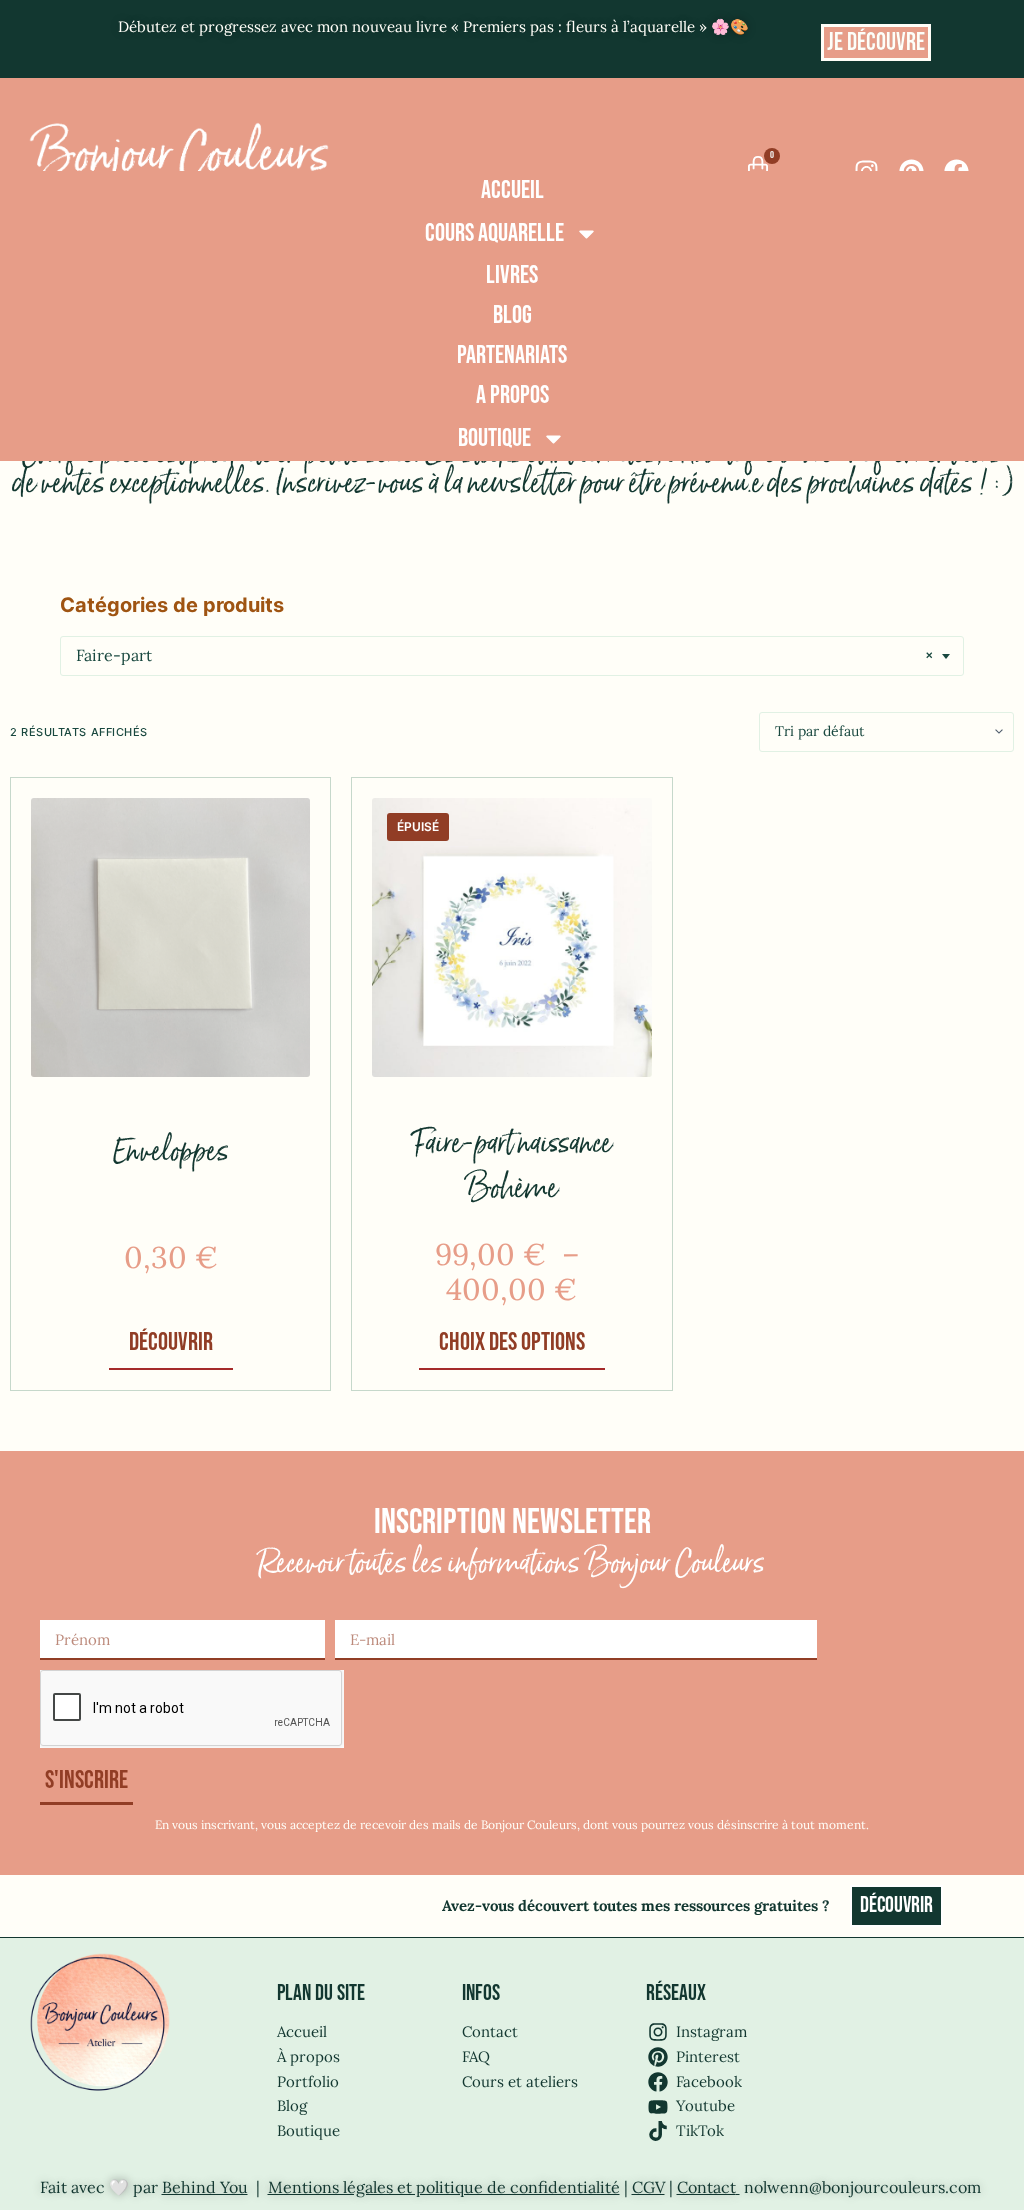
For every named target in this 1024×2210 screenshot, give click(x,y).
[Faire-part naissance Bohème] (511, 937)
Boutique (494, 438)
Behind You (205, 2187)
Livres (512, 275)
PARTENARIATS (512, 355)
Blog (512, 315)
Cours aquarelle (494, 233)
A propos (512, 395)
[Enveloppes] (170, 937)
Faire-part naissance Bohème (511, 1167)
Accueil (512, 190)
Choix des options (512, 1342)
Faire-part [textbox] (504, 655)
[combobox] (512, 656)
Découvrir (171, 1342)
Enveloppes (171, 1152)
